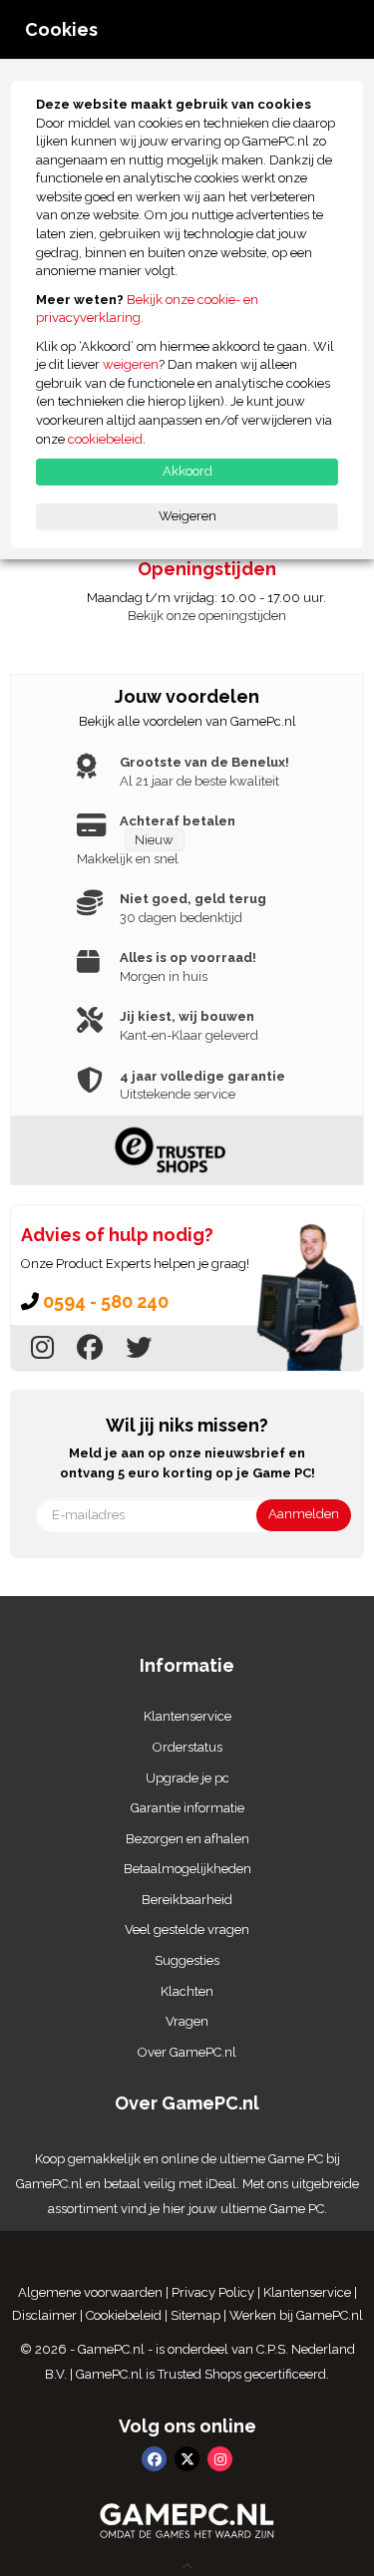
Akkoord (187, 471)
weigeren (131, 364)
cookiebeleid (105, 439)
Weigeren (187, 516)
